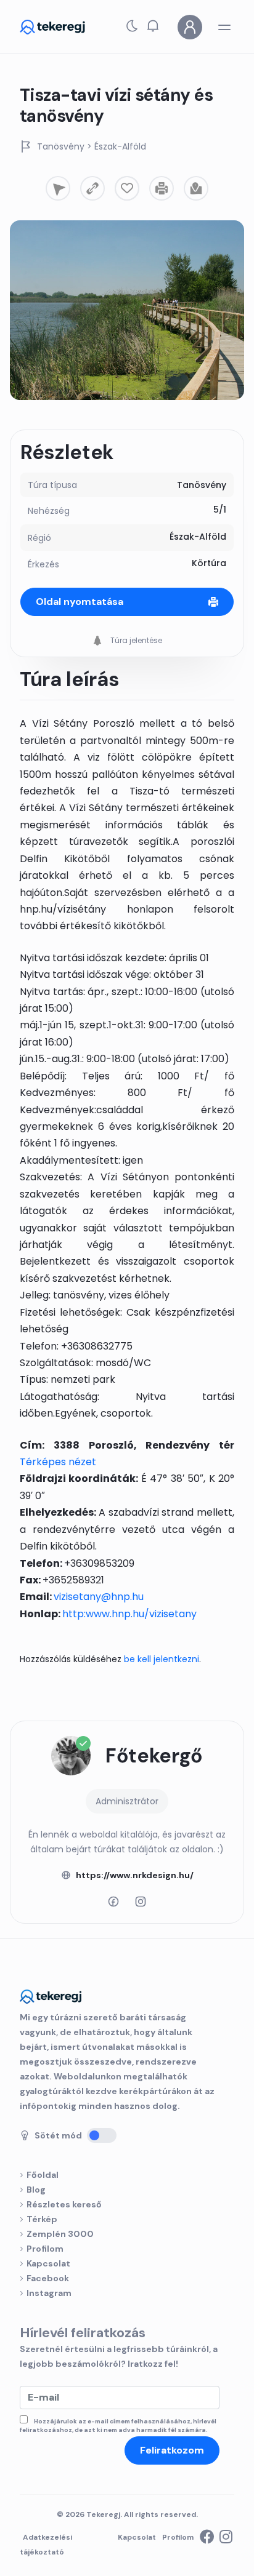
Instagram (49, 2293)
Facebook (48, 2278)
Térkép (42, 2219)
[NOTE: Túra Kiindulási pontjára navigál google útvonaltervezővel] (58, 188)
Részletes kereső (64, 2204)
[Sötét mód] (102, 2135)
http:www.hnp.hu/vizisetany (129, 1614)
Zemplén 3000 (60, 2234)
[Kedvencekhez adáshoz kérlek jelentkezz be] (127, 188)
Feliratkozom (172, 2450)
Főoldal (43, 2175)
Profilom (45, 2249)
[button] (153, 25)
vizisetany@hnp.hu (99, 1597)
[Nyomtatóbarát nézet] (162, 188)
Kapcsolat (48, 2263)
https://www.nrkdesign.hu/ (135, 1875)
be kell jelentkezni (162, 1659)
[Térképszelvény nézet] (196, 188)
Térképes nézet (58, 1462)
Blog (36, 2190)
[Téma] (132, 29)
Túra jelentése (135, 640)
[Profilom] (190, 27)
